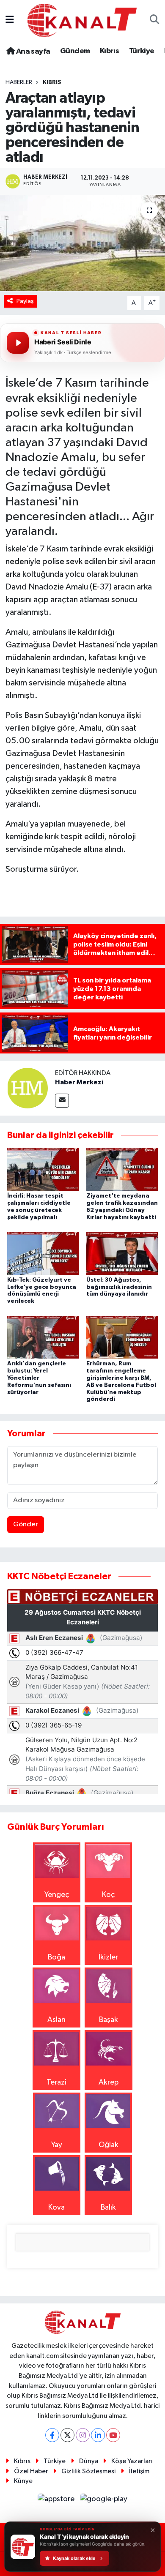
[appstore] (57, 2501)
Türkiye (142, 51)
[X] (67, 2435)
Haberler (19, 82)
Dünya (89, 2461)
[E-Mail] (62, 1101)
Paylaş (25, 301)
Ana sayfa (32, 52)
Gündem (75, 51)
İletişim (139, 2471)
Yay (57, 2145)
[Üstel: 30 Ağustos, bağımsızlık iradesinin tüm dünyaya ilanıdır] (122, 1253)
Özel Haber (31, 2471)
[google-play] (104, 2501)
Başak (109, 2020)
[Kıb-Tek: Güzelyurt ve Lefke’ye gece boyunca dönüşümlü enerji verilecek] (43, 1253)
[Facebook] (52, 2435)
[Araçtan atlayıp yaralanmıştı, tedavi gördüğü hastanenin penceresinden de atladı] (82, 243)
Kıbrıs (109, 51)
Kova (56, 2208)
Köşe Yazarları (132, 2461)
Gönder (26, 1524)
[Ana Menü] (10, 20)
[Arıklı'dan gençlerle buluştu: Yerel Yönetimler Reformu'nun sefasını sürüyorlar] (43, 1337)
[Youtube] (113, 2435)
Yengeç (57, 1895)
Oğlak (109, 2145)
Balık (108, 2208)
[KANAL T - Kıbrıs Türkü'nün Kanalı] (82, 20)
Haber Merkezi (79, 1082)
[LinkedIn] (98, 2435)
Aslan (56, 2020)
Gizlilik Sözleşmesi (88, 2471)
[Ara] (155, 20)
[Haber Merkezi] (27, 1088)
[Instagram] (83, 2435)
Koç (108, 1895)
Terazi (56, 2082)
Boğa (56, 1957)
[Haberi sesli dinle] (18, 343)
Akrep (109, 2082)
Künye (23, 2481)
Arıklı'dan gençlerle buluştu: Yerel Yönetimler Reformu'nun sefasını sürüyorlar (39, 1378)
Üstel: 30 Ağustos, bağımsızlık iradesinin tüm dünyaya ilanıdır (119, 1287)
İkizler (108, 1957)
